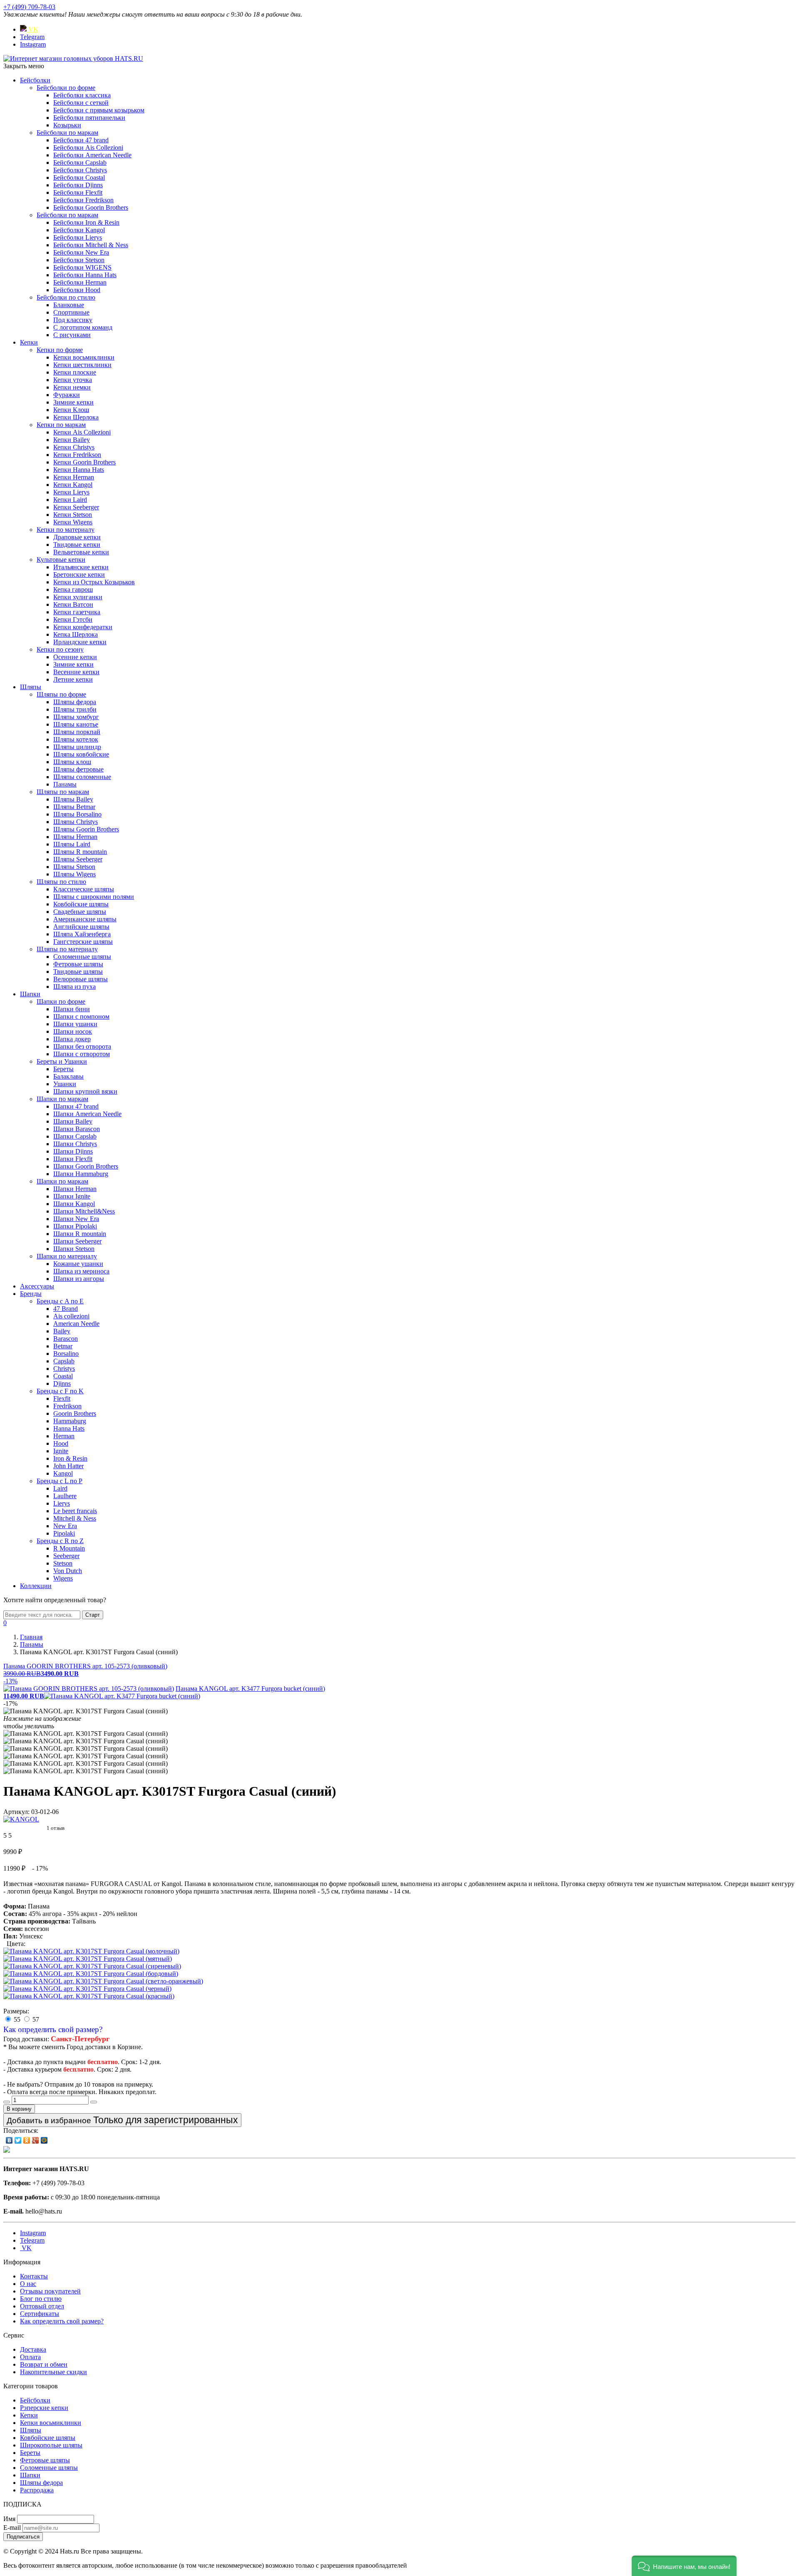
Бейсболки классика (82, 95)
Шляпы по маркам (63, 792)
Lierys (62, 1503)
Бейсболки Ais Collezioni (88, 148)
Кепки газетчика (77, 612)
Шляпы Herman (75, 837)
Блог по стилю (41, 2299)
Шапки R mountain (80, 1234)
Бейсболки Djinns (78, 185)
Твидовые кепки (77, 545)
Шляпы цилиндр (77, 747)
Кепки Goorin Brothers (84, 462)
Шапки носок (73, 1031)
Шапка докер (72, 1039)
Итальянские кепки (81, 567)
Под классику (73, 320)
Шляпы (31, 687)
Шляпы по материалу (67, 949)
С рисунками (72, 335)
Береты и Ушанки (62, 1061)
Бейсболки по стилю (66, 297)
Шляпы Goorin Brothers (86, 829)
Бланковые (69, 305)
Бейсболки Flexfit (78, 192)
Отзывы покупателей (50, 2291)
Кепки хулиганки (78, 597)
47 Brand (66, 1309)
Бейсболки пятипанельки (89, 118)
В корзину (19, 2109)
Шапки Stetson (74, 1249)
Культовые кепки (61, 560)
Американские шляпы (85, 919)
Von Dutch (68, 1571)
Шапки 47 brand (76, 1106)
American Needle (76, 1324)
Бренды (31, 1294)
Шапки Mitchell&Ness (84, 1211)
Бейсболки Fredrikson (83, 200)
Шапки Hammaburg (81, 1174)
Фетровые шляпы (78, 964)
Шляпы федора (75, 702)
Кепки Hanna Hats (79, 470)
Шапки (30, 994)
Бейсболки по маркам (67, 133)
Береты (63, 1069)
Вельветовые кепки (81, 552)
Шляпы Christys (76, 822)
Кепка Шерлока (76, 634)
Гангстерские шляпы (83, 942)
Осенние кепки (75, 657)
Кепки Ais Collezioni (82, 432)
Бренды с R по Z (60, 1541)
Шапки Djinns (73, 1151)
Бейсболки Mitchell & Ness (91, 245)
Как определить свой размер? (53, 2029)
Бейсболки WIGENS (82, 267)
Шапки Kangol (74, 1204)
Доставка (33, 2349)
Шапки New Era (76, 1219)
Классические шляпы (84, 889)
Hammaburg (70, 1421)
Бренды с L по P (60, 1481)
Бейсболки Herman (80, 282)
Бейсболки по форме (66, 88)
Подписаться (23, 2537)
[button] (684, 2566)
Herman (64, 1436)
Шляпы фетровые (78, 769)
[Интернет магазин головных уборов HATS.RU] (7, 2150)
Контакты (34, 2276)
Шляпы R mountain (80, 852)
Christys (64, 1369)
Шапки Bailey (73, 1121)
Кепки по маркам (61, 425)
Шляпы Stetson (74, 867)
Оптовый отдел (42, 2306)
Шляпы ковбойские (81, 754)
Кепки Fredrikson (77, 455)
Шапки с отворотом (82, 1054)
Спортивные (71, 312)
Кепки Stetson (73, 515)
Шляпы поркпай (77, 732)
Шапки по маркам (62, 1099)
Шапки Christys (75, 1144)
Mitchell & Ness (75, 1518)
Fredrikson (67, 1406)
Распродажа (37, 2490)
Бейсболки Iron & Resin (86, 222)
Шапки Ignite (72, 1196)
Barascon (66, 1339)
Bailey (62, 1331)
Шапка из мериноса (81, 1271)
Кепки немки (72, 387)
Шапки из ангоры (79, 1279)
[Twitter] (18, 2140)
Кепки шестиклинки (82, 365)
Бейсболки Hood (77, 290)
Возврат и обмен (44, 2364)
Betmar (63, 1346)
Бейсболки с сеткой (81, 103)
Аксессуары (37, 1286)
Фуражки (67, 395)
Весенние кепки (76, 672)
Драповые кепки (77, 537)
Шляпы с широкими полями (94, 897)
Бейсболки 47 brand (81, 140)
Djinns (62, 1384)
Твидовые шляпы (78, 972)
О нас (28, 2284)
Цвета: (16, 1944)
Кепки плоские (75, 372)
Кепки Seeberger (76, 507)
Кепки (29, 342)
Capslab (64, 1361)
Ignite (61, 1451)
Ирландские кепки (80, 642)
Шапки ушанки (75, 1024)
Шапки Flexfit (73, 1159)
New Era (65, 1526)
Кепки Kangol (73, 485)
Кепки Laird (70, 500)
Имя (9, 2519)
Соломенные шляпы (82, 957)
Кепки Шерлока (76, 417)
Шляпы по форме (61, 694)
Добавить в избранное (122, 2120)
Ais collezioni (71, 1316)
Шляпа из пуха (74, 986)
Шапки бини (72, 1009)
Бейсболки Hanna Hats (85, 275)
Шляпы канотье (76, 724)
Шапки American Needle (87, 1114)
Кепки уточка (73, 380)
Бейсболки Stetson (79, 260)
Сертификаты (40, 2314)
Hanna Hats (69, 1428)
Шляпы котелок (76, 739)
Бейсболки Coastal (79, 177)
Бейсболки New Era (81, 252)
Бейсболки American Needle (92, 155)
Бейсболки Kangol (79, 230)
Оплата (30, 2357)
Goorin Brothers (75, 1413)
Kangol (63, 1473)
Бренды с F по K (60, 1391)
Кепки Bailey (72, 440)
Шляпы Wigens (74, 874)
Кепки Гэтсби (73, 619)
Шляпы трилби (75, 709)
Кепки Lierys (71, 492)
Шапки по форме (61, 1001)
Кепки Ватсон (73, 604)
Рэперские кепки (44, 2408)
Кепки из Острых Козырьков (94, 582)
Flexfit (62, 1398)
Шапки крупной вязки (85, 1091)
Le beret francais (75, 1511)
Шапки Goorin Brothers (86, 1166)
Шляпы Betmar (74, 807)
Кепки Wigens (73, 522)
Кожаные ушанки (78, 1264)
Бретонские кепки (79, 575)
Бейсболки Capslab (80, 163)
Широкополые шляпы (51, 2445)
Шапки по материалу (67, 1256)
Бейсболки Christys (80, 170)
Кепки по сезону (60, 649)
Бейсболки (35, 80)
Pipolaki (64, 1533)
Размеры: (16, 2011)
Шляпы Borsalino (77, 814)
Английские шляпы (81, 927)
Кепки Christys (74, 447)
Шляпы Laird (72, 844)
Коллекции (36, 1586)
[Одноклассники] (27, 2140)
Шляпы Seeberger (78, 859)
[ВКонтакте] (9, 2140)
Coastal (63, 1376)
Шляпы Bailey (73, 799)
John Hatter (68, 1466)
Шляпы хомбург (76, 717)
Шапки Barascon (77, 1129)
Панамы (65, 784)
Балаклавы (68, 1076)
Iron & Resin (70, 1458)
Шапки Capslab (75, 1136)
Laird (60, 1488)
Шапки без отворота (82, 1046)
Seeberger (66, 1556)
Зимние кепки (73, 402)
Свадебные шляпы (80, 912)
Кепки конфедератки (83, 627)
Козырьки (67, 125)
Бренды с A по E (60, 1301)
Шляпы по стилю (61, 882)
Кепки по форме (60, 350)
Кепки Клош (71, 410)
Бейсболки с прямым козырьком (99, 110)
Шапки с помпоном (81, 1016)
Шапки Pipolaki (75, 1226)
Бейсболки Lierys (78, 237)
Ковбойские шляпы (81, 904)
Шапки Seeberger (77, 1241)
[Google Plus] (36, 2140)
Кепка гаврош (73, 589)
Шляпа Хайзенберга (82, 934)
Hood (61, 1443)
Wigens (63, 1578)
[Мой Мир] (44, 2140)
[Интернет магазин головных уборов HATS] (73, 58)
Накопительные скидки (53, 2372)
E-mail (12, 2528)
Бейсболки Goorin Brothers (91, 207)
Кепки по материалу (66, 530)
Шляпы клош (72, 762)
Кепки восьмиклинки (84, 357)
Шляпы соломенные (82, 777)
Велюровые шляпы (81, 979)
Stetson (63, 1563)
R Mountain (69, 1548)
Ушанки (65, 1084)
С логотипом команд (83, 327)
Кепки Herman (74, 477)
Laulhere (65, 1496)
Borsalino (66, 1354)
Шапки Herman (75, 1189)
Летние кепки (73, 679)
